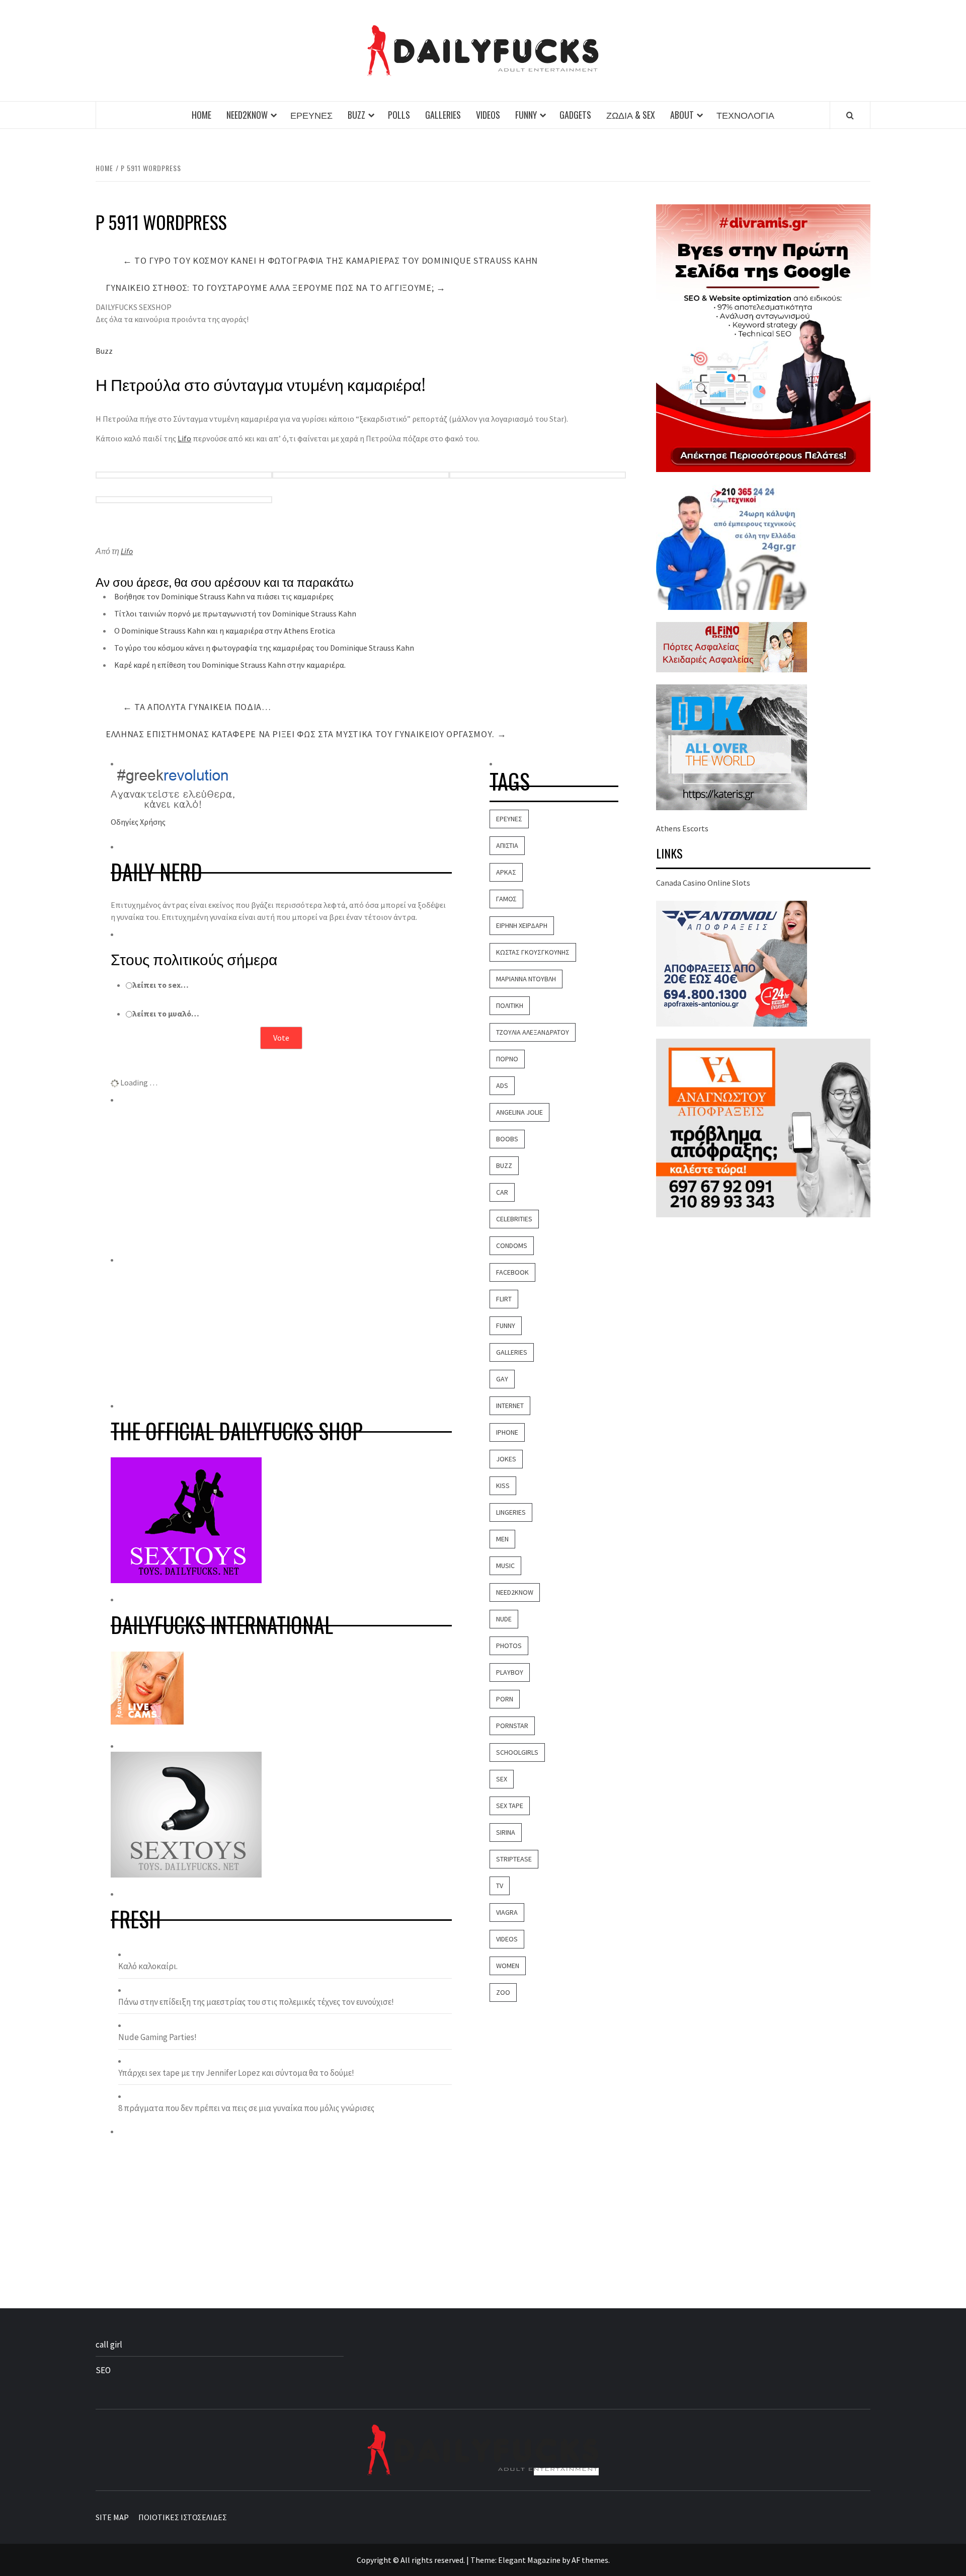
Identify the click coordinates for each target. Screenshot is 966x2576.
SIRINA (506, 1832)
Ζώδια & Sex (631, 115)
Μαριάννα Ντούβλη (526, 979)
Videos (488, 115)
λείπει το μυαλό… (166, 1013)
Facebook (512, 1272)
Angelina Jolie (519, 1112)
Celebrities (514, 1219)
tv (500, 1886)
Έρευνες (311, 115)
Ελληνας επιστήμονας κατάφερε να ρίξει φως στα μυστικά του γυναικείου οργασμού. (306, 734)
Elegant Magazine (529, 2560)
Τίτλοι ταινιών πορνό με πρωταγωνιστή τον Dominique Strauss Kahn (235, 613)
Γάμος (506, 899)
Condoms (512, 1245)
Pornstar (512, 1726)
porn (505, 1699)
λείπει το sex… (160, 985)
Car (502, 1192)
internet (510, 1406)
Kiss (503, 1486)
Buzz (356, 115)
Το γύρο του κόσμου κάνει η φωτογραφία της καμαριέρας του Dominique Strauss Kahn (330, 260)
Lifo (184, 438)
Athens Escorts (682, 828)
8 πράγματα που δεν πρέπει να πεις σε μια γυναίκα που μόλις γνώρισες (246, 2108)
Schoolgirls (517, 1752)
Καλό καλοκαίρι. (148, 1966)
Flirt (504, 1299)
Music (505, 1566)
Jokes (506, 1459)
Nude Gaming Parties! (157, 2037)
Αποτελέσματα (281, 1064)
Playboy (510, 1672)
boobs (507, 1139)
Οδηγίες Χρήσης (138, 822)
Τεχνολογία (745, 115)
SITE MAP (112, 2517)
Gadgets (575, 115)
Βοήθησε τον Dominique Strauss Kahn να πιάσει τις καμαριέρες (224, 596)
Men (502, 1539)
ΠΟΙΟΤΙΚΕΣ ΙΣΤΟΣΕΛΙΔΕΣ (183, 2517)
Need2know (247, 115)
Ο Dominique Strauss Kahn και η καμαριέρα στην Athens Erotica (225, 631)
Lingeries (511, 1512)
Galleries (443, 115)
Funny (526, 115)
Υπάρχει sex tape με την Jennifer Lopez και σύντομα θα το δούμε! (236, 2073)
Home (202, 115)
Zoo (503, 1992)
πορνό (507, 1059)
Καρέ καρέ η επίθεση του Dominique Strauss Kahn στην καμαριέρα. (230, 665)
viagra (507, 1912)
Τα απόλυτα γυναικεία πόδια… (197, 707)
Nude (504, 1619)
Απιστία (507, 845)
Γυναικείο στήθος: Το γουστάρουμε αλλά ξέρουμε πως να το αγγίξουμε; (276, 288)
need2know (515, 1592)
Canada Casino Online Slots (703, 883)
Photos (509, 1646)
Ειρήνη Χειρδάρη (522, 925)
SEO (103, 2370)
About (682, 115)
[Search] (850, 115)
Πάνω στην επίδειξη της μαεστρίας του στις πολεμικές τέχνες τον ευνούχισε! (256, 2002)
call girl (109, 2345)
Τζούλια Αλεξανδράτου (533, 1032)
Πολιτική (510, 1005)
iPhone (507, 1432)
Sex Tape (510, 1806)
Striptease (514, 1859)
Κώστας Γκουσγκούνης (533, 952)
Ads (502, 1085)
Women (508, 1966)
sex (502, 1779)
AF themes (590, 2560)
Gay (502, 1379)
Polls (399, 115)
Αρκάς (506, 872)
